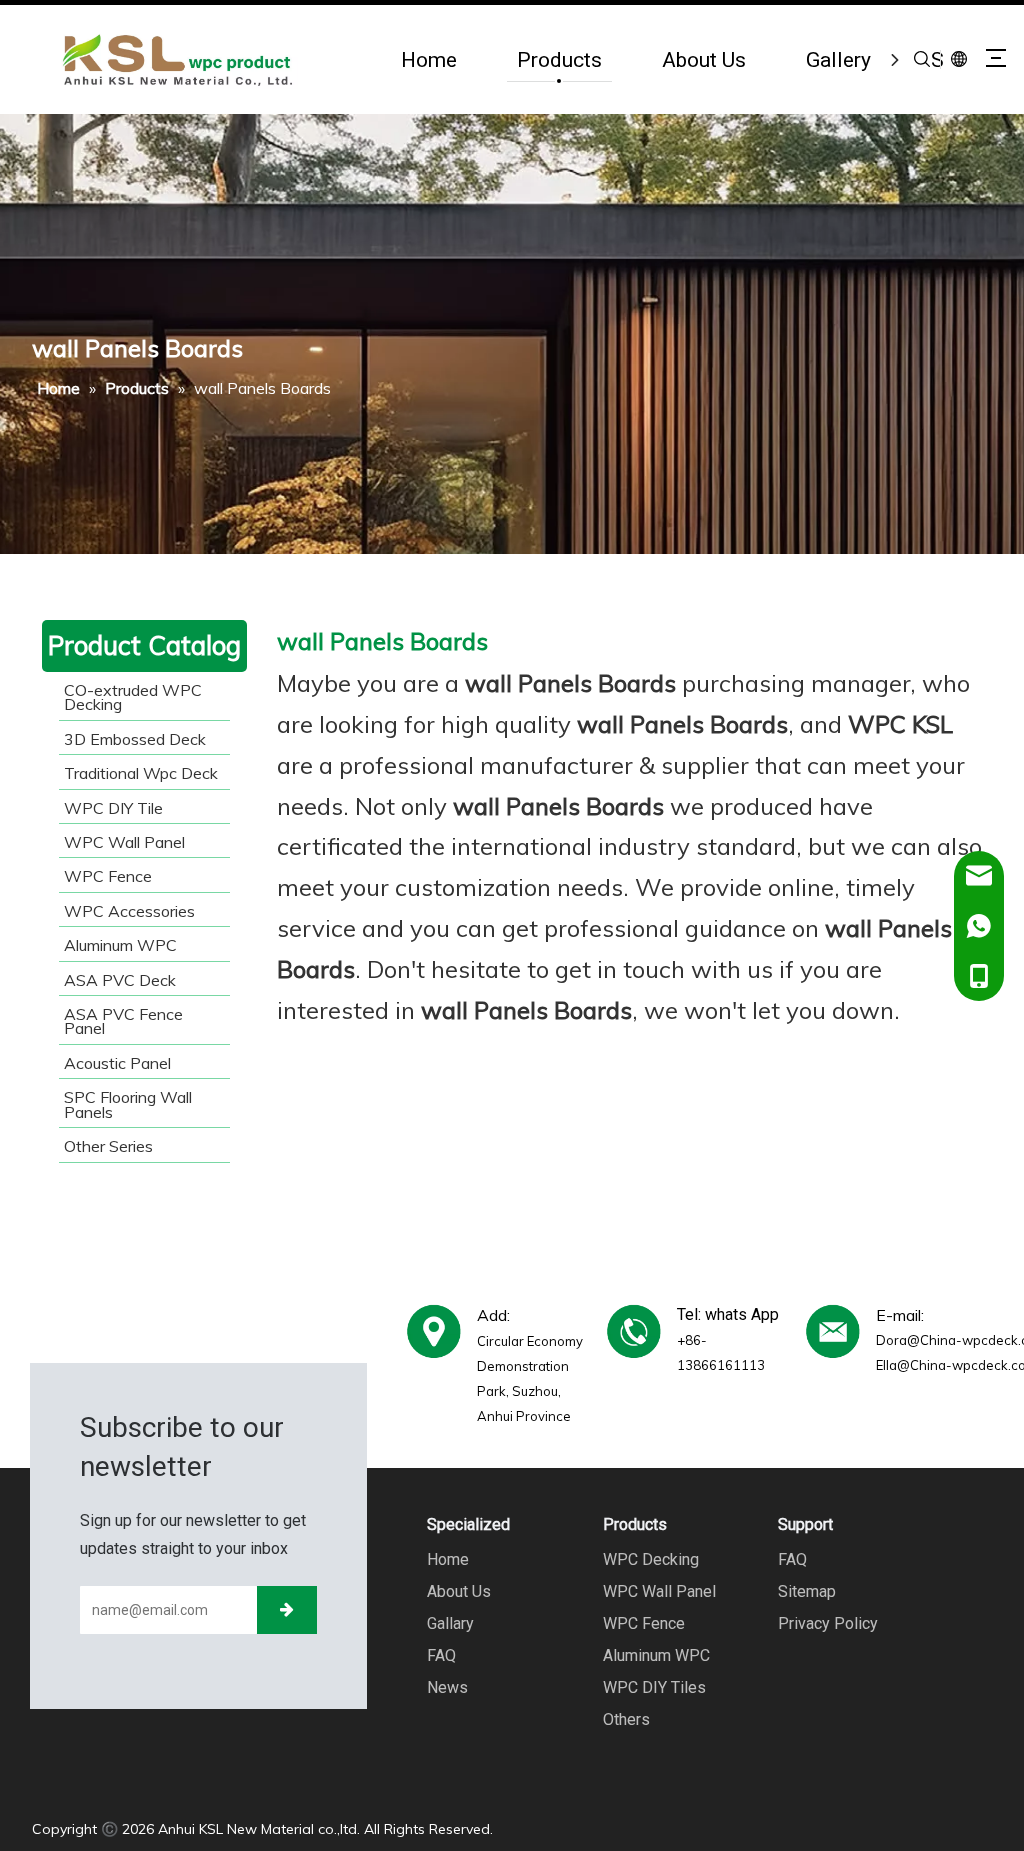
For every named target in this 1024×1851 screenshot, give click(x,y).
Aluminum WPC (656, 1655)
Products (559, 59)
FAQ (441, 1655)
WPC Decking (651, 1559)
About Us (704, 59)
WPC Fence (644, 1623)
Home (429, 59)
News (447, 1687)
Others (626, 1719)
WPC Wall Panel (659, 1591)
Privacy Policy (828, 1623)
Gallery (838, 59)
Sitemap (807, 1591)
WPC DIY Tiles (654, 1687)
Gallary (450, 1623)
